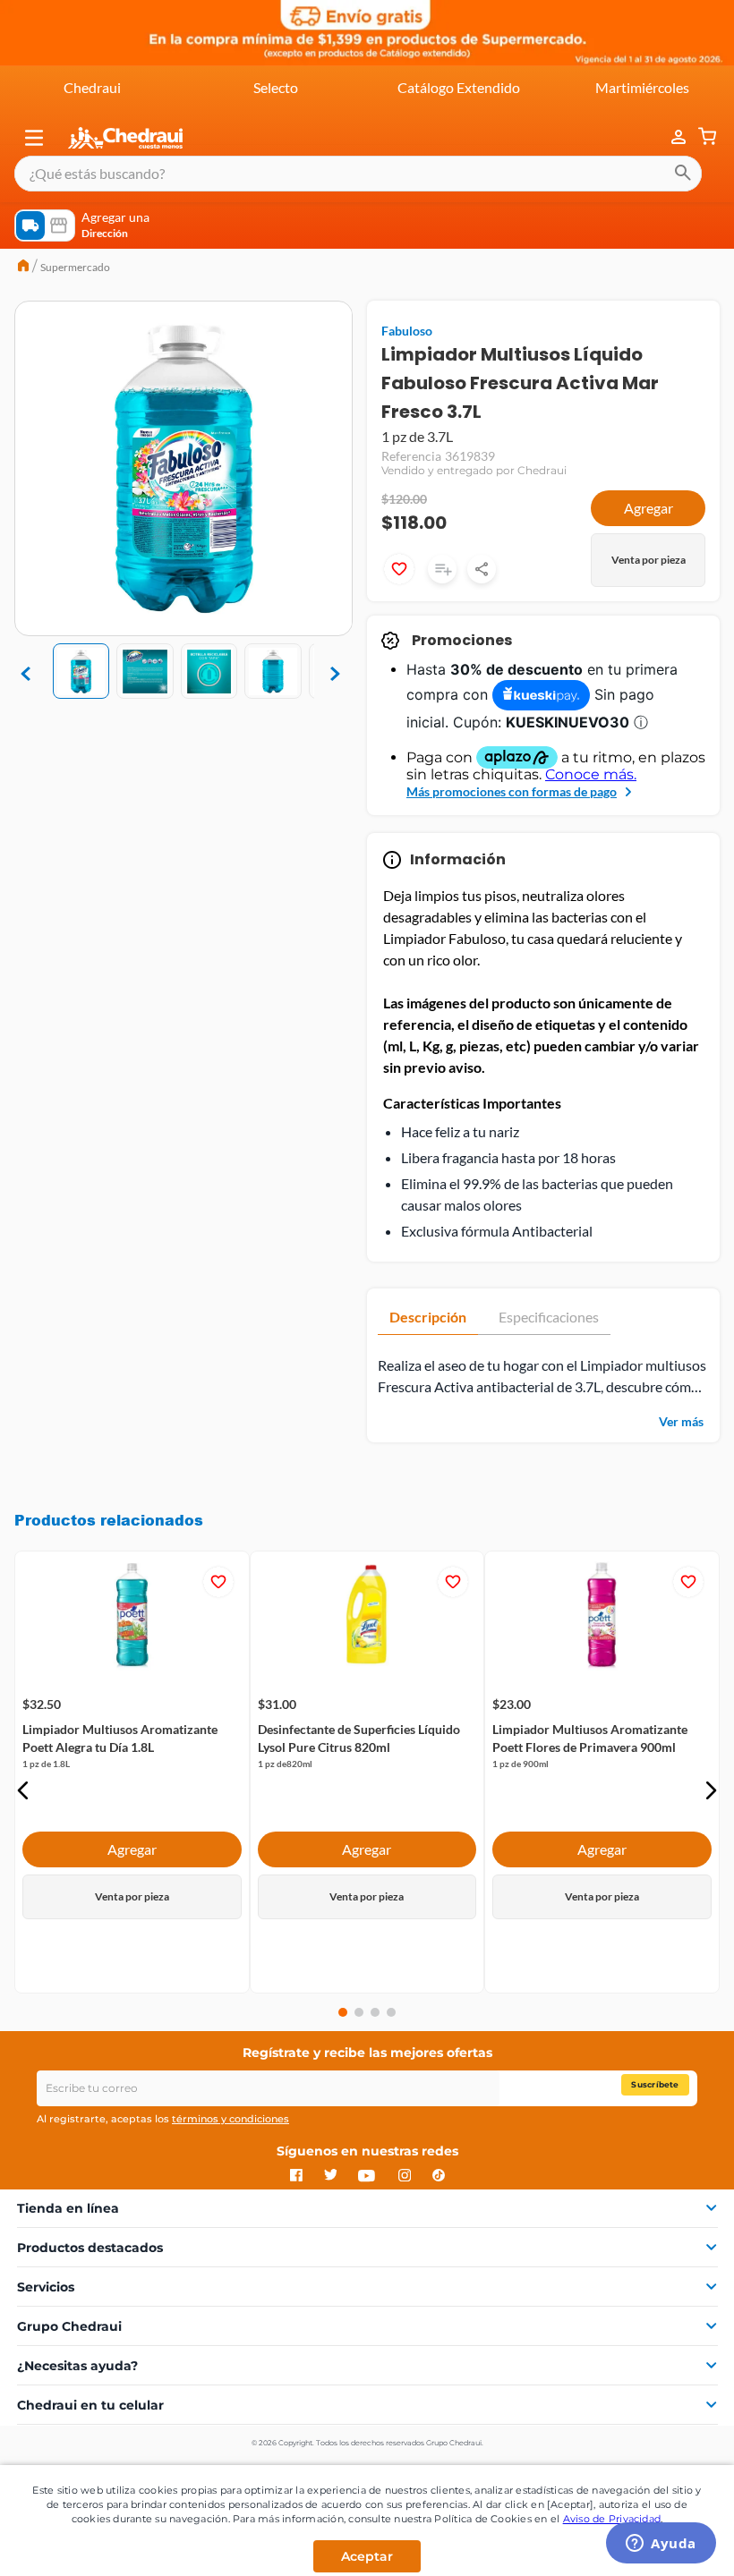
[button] (34, 138)
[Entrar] (670, 137)
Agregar (649, 508)
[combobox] (358, 174)
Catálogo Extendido (459, 87)
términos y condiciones (230, 2119)
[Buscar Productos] (683, 174)
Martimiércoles (642, 87)
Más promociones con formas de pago (512, 791)
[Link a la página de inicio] (23, 268)
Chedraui (92, 87)
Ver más (681, 1421)
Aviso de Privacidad (612, 2519)
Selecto (276, 87)
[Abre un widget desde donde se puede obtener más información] (661, 2545)
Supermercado (75, 267)
